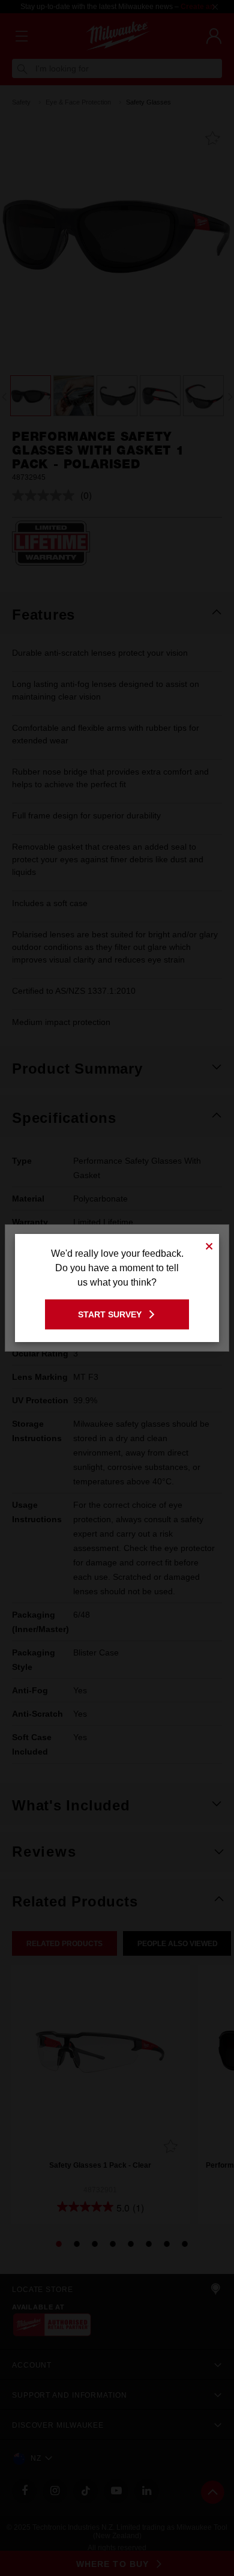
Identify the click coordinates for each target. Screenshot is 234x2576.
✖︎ (209, 1244)
